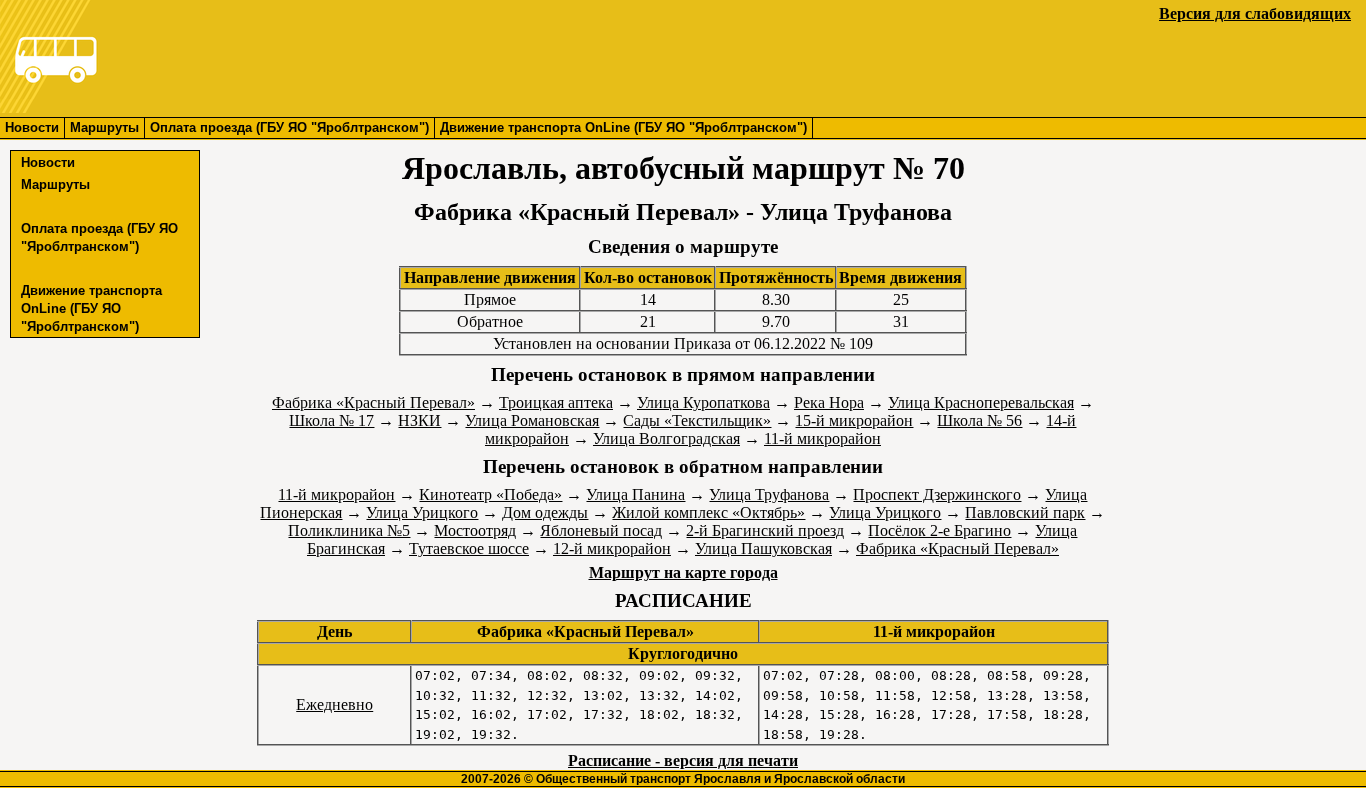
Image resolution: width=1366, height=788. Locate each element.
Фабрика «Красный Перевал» (373, 402)
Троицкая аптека (556, 402)
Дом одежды (545, 512)
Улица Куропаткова (703, 402)
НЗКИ (419, 420)
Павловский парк (1025, 512)
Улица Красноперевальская (981, 402)
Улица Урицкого (422, 512)
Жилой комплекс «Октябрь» (708, 512)
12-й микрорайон (612, 548)
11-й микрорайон (822, 438)
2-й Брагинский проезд (765, 530)
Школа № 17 (331, 420)
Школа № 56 (979, 420)
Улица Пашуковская (763, 548)
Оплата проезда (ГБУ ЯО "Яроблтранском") (289, 127)
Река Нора (829, 402)
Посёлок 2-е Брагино (939, 530)
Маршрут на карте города (683, 572)
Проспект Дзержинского (937, 494)
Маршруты (104, 127)
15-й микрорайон (854, 420)
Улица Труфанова (769, 494)
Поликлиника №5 (349, 530)
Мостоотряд (475, 530)
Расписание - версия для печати (683, 760)
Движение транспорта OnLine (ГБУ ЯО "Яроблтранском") (623, 127)
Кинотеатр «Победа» (490, 494)
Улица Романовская (532, 420)
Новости (32, 127)
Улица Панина (635, 494)
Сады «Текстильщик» (697, 420)
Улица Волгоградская (666, 438)
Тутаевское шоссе (469, 548)
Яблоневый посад (601, 530)
